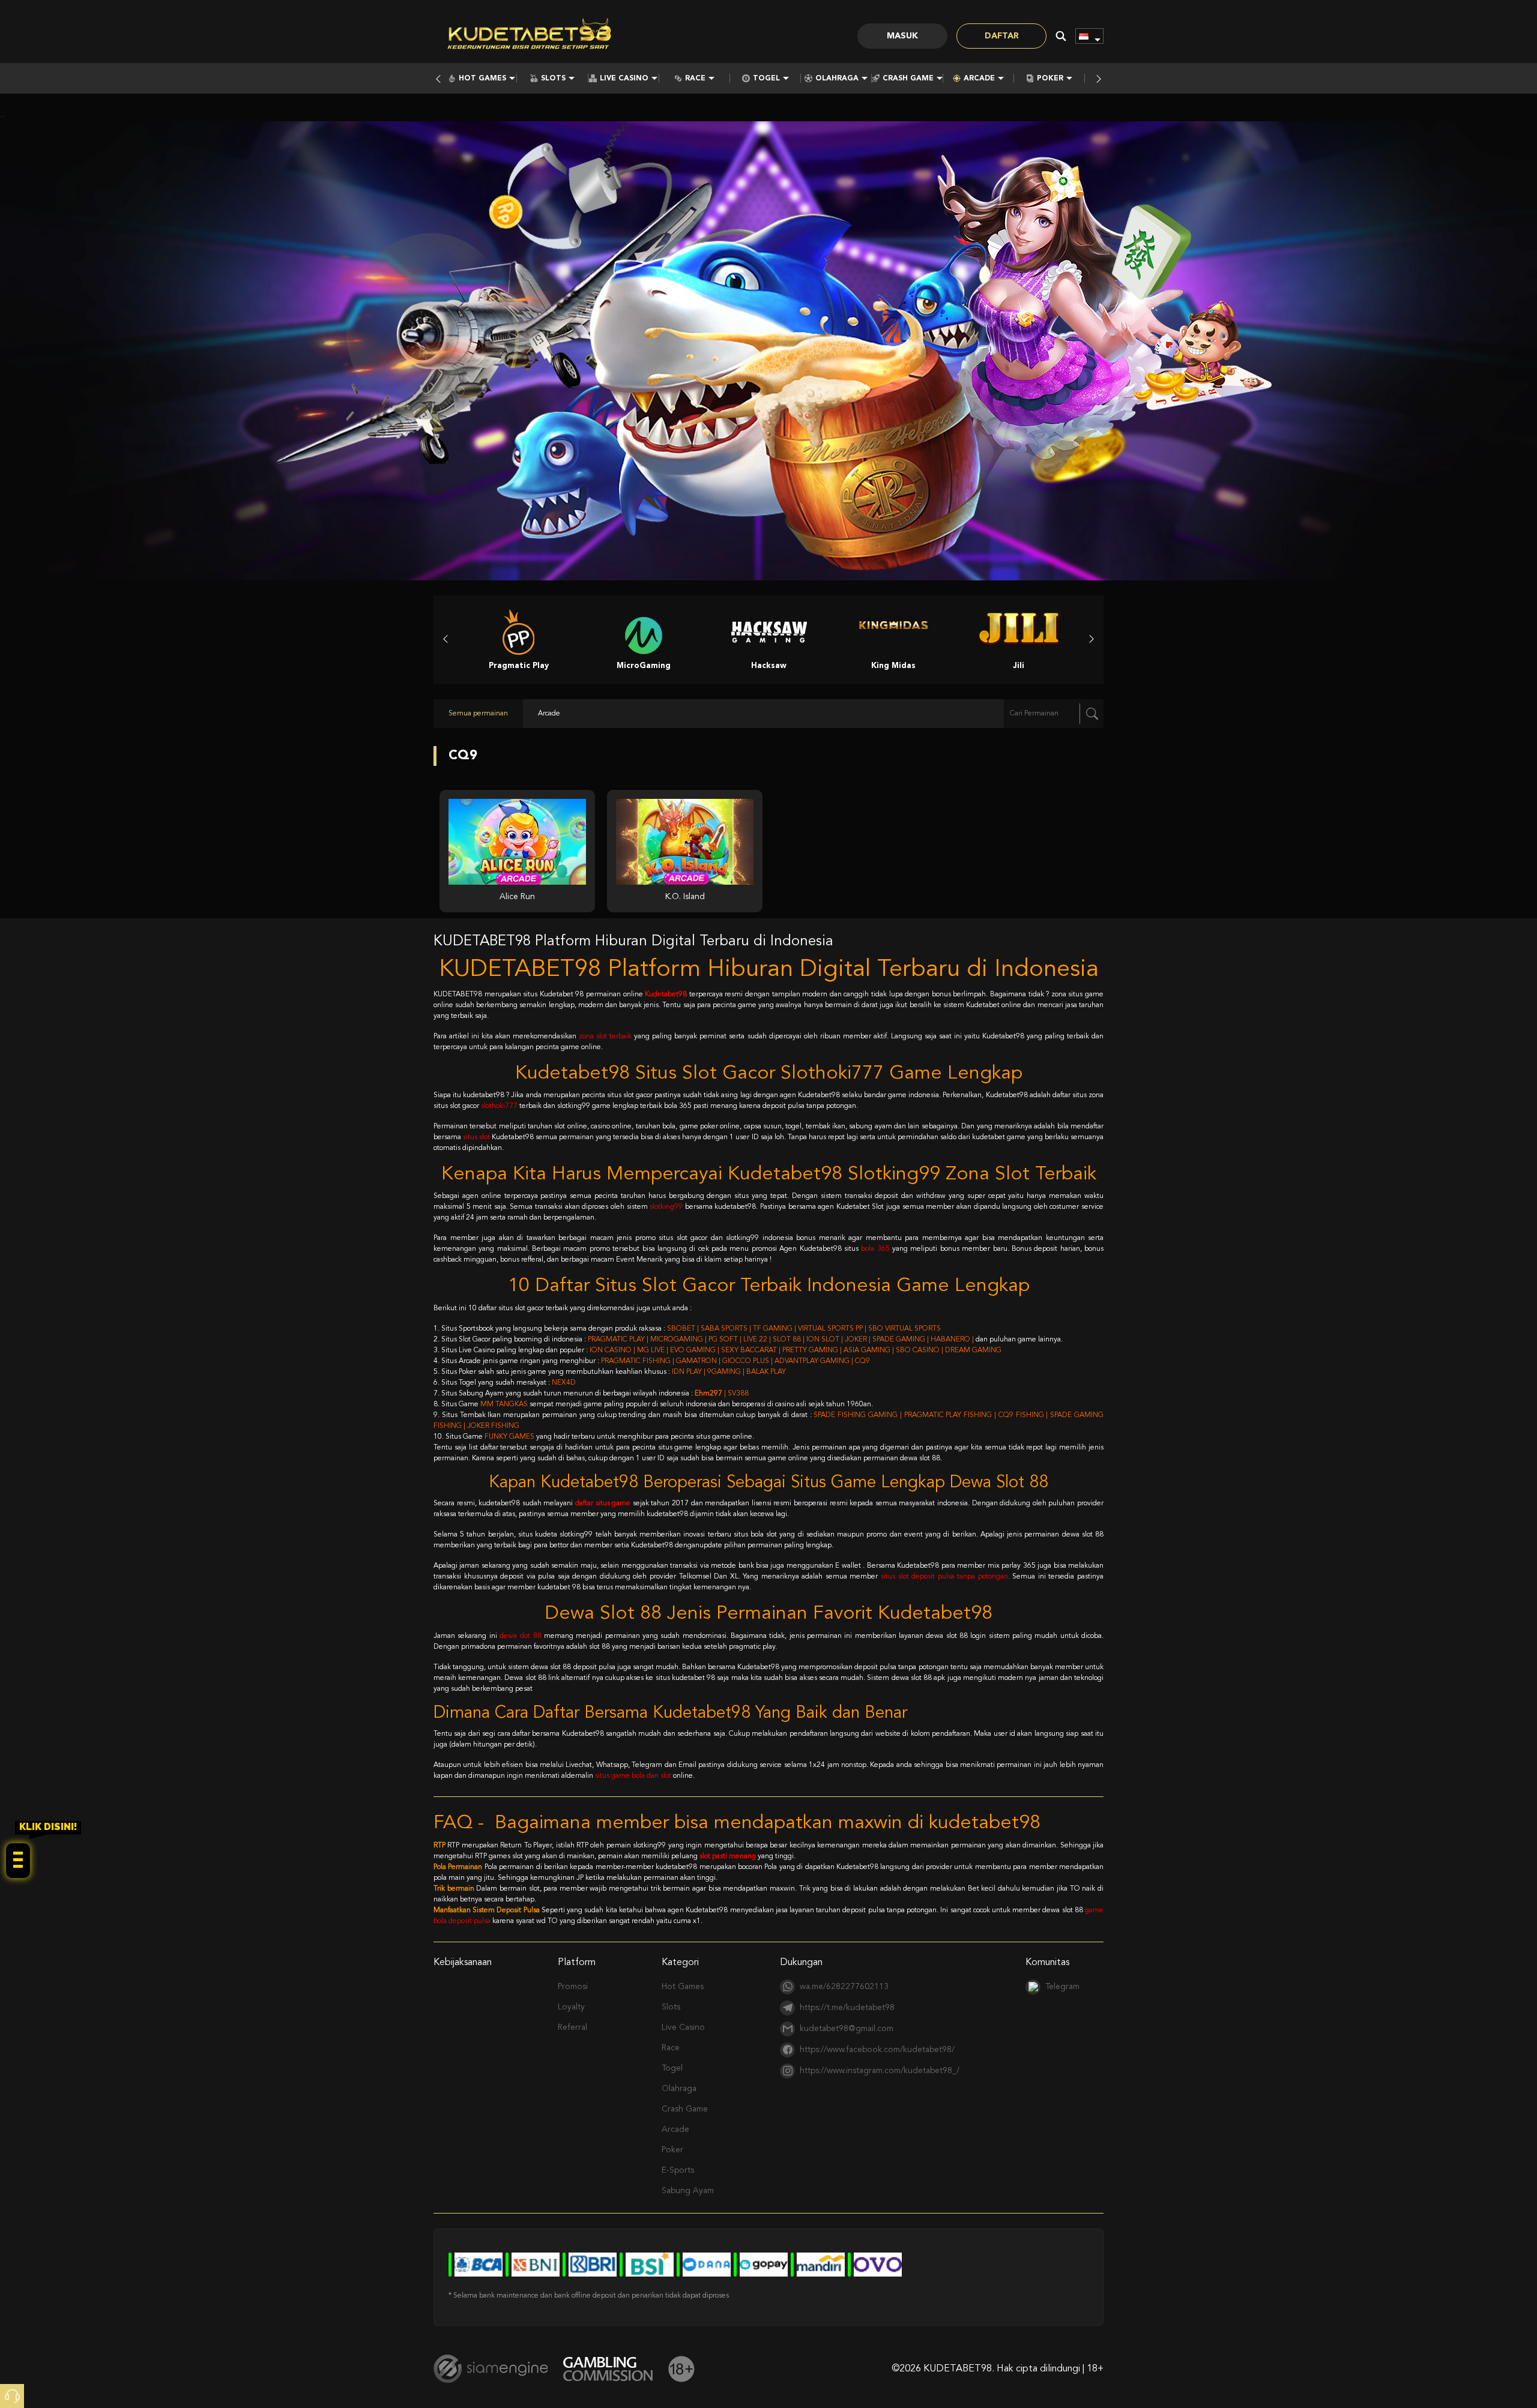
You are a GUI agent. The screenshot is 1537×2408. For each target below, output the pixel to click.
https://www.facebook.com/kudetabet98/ (877, 2050)
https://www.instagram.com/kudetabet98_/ (880, 2071)
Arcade (979, 79)
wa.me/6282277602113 (844, 1987)
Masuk (902, 36)
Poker (1050, 79)
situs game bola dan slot (633, 1776)
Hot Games (482, 79)
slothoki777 (499, 1106)
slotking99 (666, 1207)
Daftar (1002, 36)
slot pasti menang (728, 1856)
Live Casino (624, 79)
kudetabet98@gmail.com (847, 2029)
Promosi (573, 1987)
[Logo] (530, 36)
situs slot (476, 1137)
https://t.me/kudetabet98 (847, 2008)
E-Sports (678, 2170)
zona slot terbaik (605, 1037)
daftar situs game (603, 1503)
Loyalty (571, 2007)
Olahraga (837, 79)
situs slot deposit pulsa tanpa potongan (944, 1577)
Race (695, 79)
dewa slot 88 (521, 1636)
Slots (553, 79)
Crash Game (908, 79)
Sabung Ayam (688, 2191)
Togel (766, 79)
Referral (572, 2027)
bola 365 (875, 1249)
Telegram (1062, 1987)
